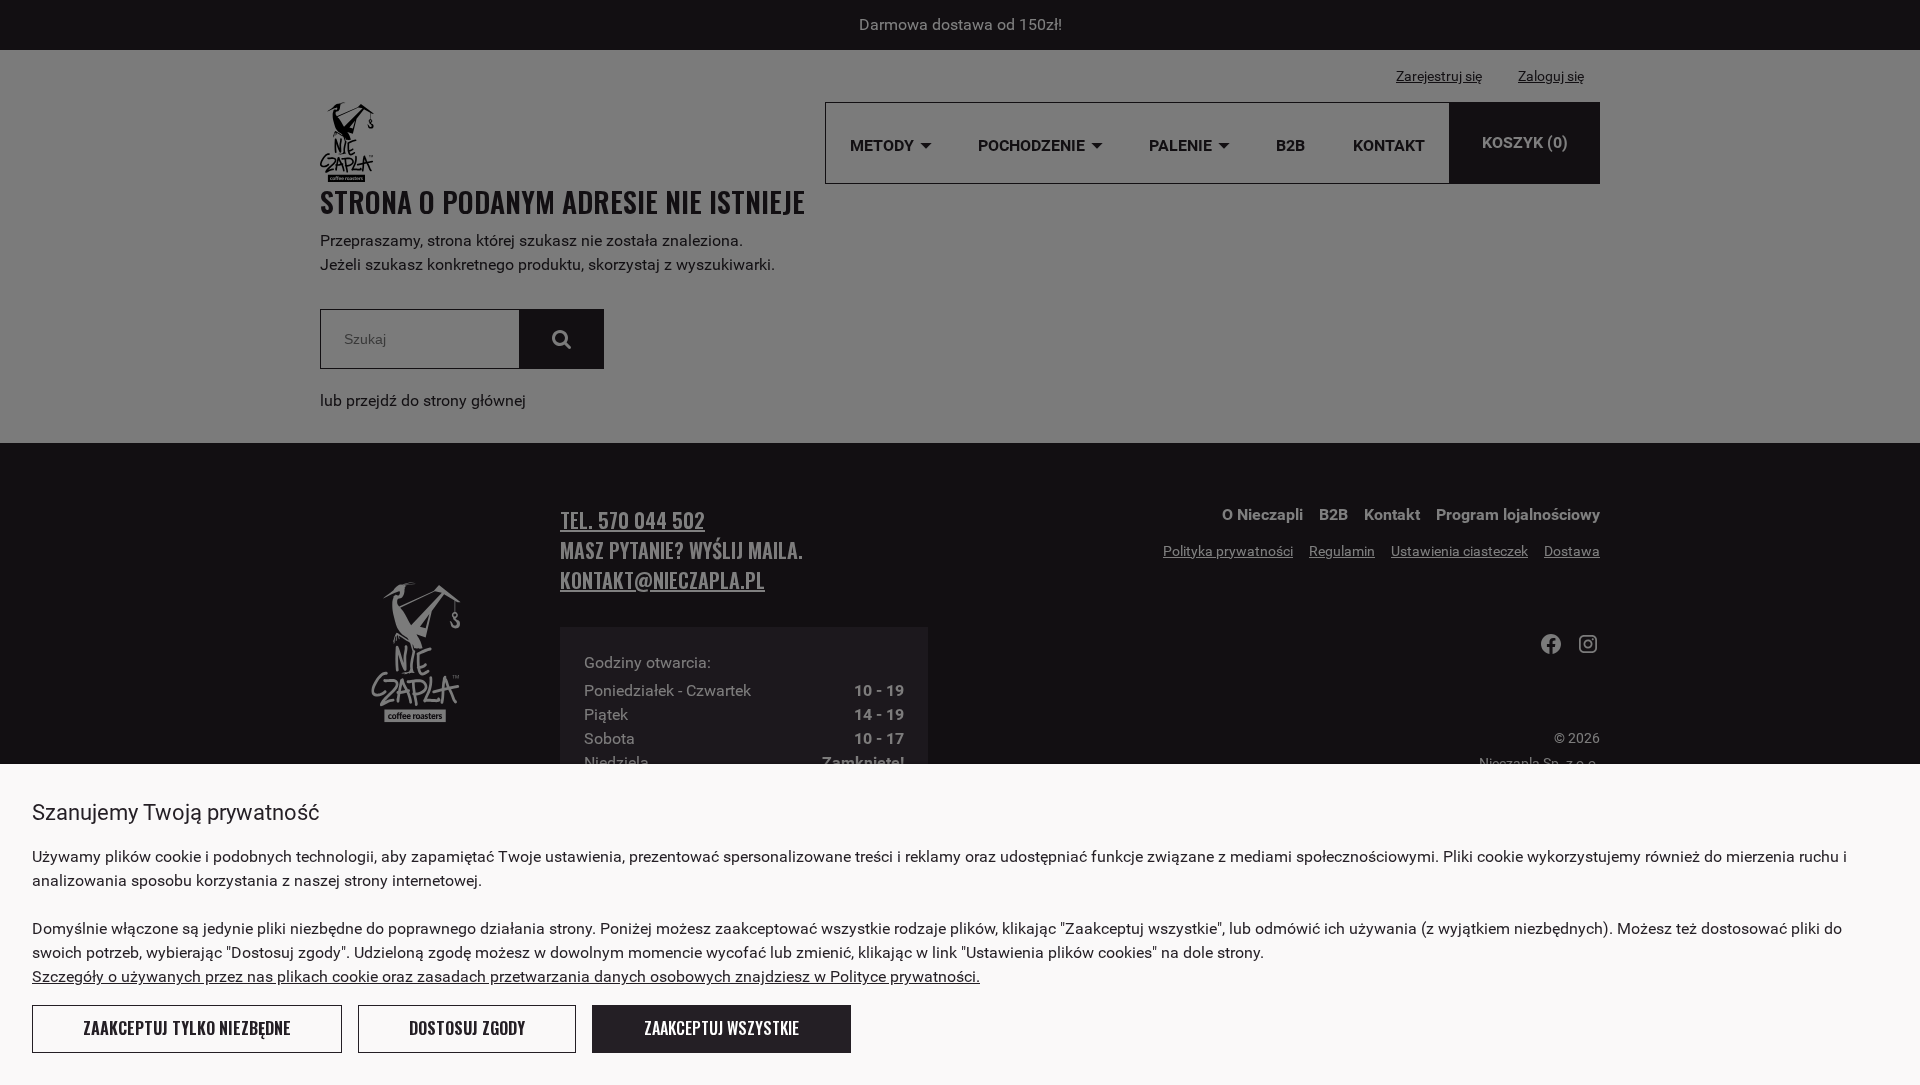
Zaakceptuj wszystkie (721, 1028)
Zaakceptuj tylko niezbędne (187, 1028)
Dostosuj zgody (467, 1028)
